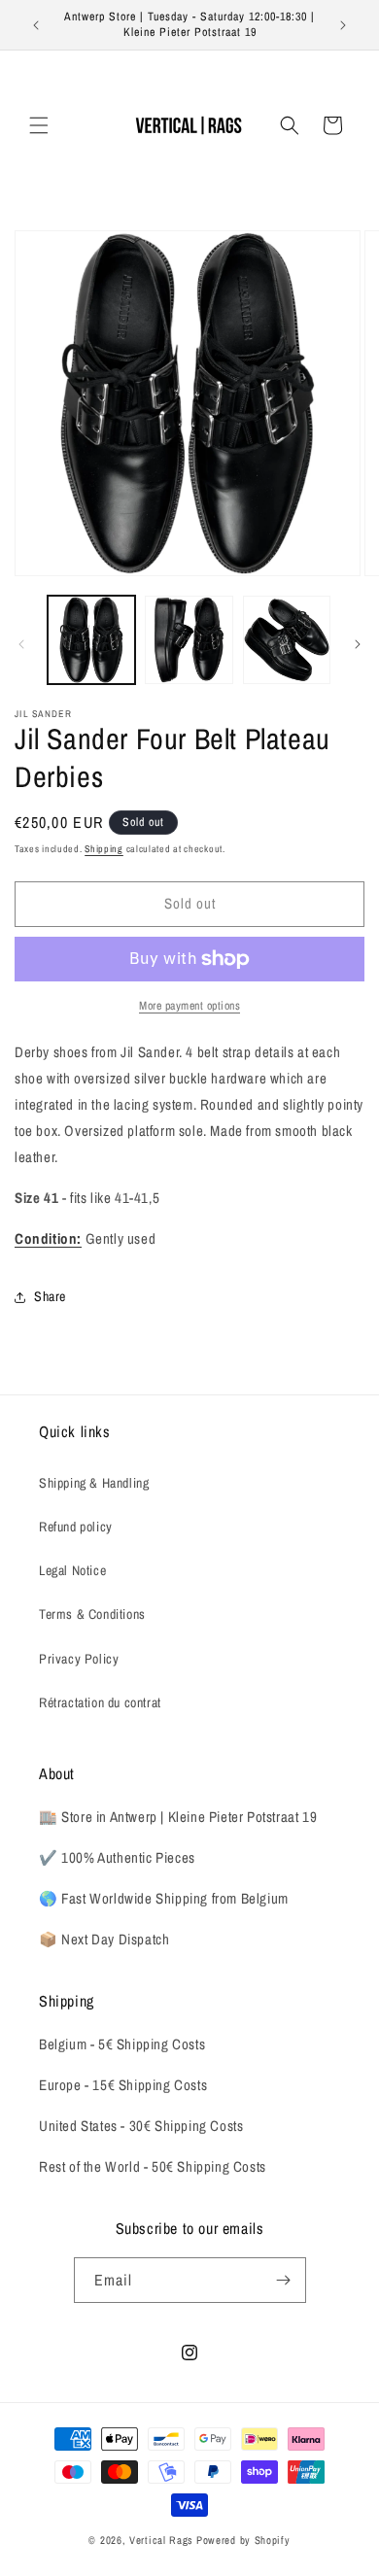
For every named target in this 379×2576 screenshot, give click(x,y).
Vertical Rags (161, 2540)
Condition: (48, 1238)
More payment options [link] (189, 1006)
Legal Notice (72, 1570)
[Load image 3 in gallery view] (287, 639)
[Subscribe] (284, 2280)
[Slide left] (21, 644)
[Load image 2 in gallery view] (189, 639)
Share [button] (50, 1296)
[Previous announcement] (36, 25)
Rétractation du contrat (100, 1702)
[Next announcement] (343, 25)
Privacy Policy (79, 1659)
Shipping (104, 849)
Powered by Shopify (243, 2540)
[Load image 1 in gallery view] (91, 639)
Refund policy (76, 1527)
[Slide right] (358, 644)
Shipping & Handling (94, 1483)
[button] (39, 125)
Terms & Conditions (92, 1614)
